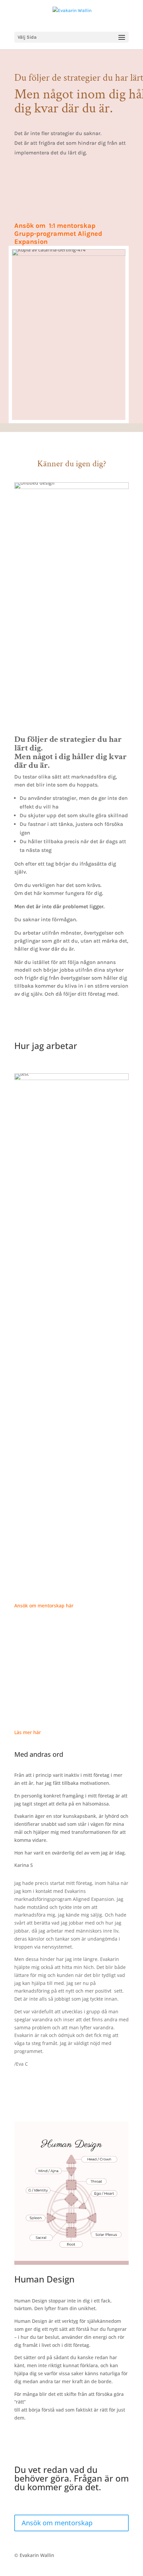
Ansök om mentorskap (57, 2523)
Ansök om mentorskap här (44, 1606)
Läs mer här (28, 1732)
